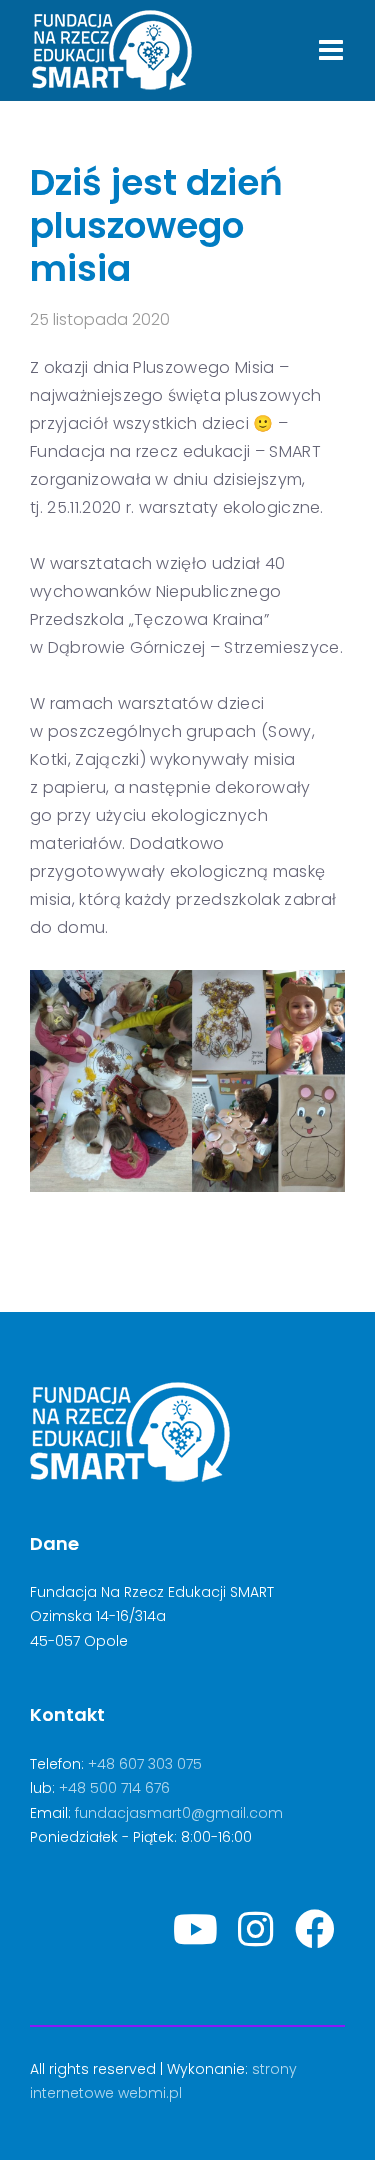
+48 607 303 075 (145, 1764)
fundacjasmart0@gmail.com (179, 1813)
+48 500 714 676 (114, 1788)
